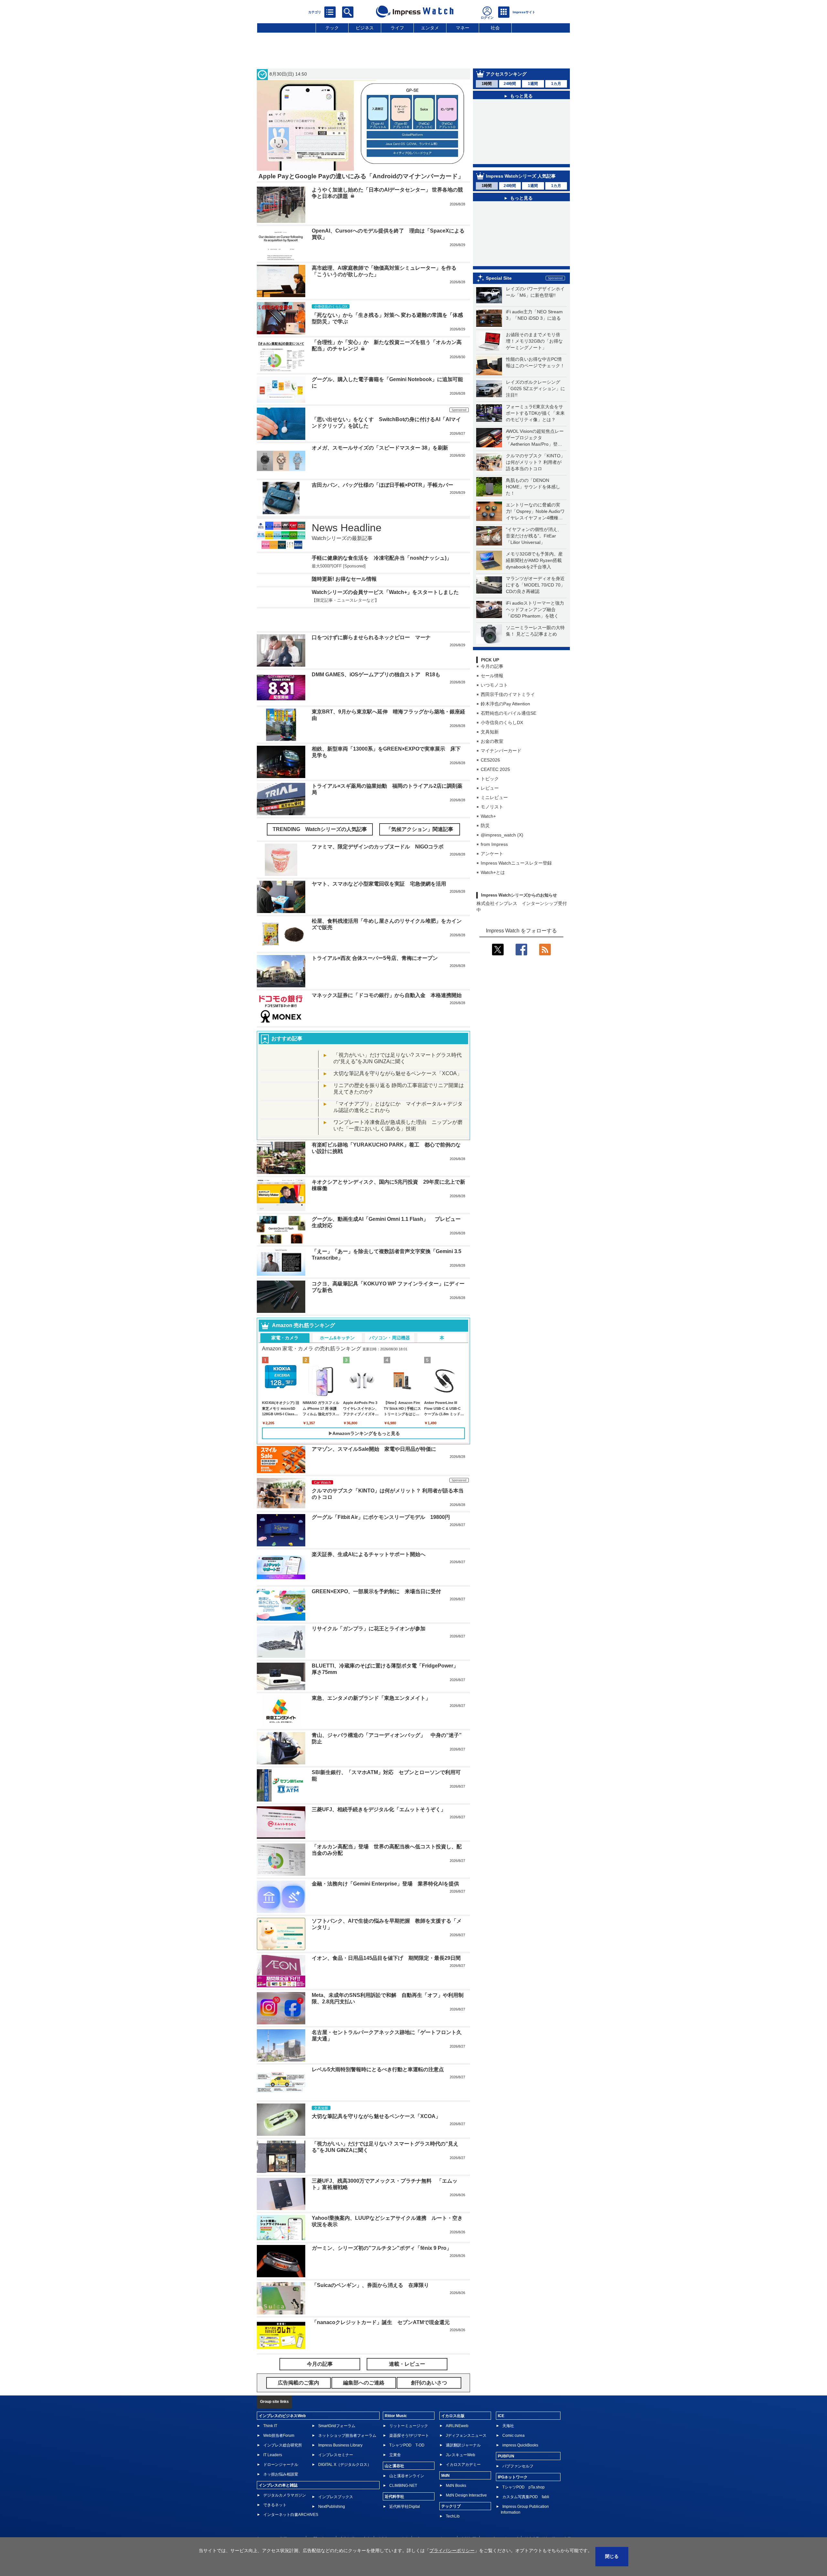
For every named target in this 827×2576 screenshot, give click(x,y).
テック (332, 28)
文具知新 (490, 762)
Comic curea (513, 2459)
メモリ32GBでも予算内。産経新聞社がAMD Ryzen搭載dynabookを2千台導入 (534, 590)
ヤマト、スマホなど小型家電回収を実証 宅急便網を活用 (379, 908)
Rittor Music (396, 2439)
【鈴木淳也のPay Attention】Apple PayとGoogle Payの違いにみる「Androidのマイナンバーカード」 (525, 115)
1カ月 (556, 84)
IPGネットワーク (513, 2501)
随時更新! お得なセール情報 (344, 599)
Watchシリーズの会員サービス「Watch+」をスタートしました (385, 624)
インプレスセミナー (336, 2478)
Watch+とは (493, 902)
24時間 (510, 84)
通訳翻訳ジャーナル (463, 2469)
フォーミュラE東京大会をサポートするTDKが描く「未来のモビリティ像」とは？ (535, 443)
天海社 (508, 2449)
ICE (501, 2439)
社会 (495, 28)
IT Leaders (273, 2478)
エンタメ (430, 28)
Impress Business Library (340, 2469)
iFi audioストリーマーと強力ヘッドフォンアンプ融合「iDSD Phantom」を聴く (535, 639)
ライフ (397, 28)
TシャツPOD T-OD (407, 2469)
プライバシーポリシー (452, 2550)
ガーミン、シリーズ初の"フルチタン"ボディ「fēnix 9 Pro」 (382, 2272)
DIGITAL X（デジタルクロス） (345, 2488)
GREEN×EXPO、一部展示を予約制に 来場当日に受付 (376, 1615)
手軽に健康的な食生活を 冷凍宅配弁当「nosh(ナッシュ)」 (382, 558)
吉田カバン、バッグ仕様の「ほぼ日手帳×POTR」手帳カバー (382, 485)
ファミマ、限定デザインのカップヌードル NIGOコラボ (378, 871)
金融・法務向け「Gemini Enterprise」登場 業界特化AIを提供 (385, 1907)
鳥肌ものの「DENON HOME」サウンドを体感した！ (533, 516)
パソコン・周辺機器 (390, 1361)
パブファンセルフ (518, 2490)
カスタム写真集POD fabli (526, 2520)
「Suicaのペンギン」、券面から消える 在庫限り (370, 2309)
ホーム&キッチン (337, 1361)
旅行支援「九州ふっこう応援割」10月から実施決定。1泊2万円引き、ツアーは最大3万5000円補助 (526, 229)
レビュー (490, 818)
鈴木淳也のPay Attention (505, 733)
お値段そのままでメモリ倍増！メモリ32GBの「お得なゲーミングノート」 (534, 371)
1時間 (487, 84)
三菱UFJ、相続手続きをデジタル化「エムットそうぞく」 (379, 1833)
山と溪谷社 (394, 2489)
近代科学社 (394, 2520)
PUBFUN (506, 2480)
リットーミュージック (409, 2449)
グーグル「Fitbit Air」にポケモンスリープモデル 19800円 (381, 1541)
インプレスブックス (336, 2520)
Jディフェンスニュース (466, 2459)
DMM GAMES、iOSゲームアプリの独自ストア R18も (376, 698)
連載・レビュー (407, 2388)
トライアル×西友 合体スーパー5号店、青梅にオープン (375, 982)
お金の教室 (492, 771)
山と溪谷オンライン (407, 2499)
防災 (485, 855)
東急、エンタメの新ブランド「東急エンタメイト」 (371, 1722)
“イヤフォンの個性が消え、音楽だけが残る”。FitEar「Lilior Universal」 (534, 566)
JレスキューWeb (461, 2478)
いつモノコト (494, 715)
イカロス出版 (453, 2439)
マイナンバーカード (501, 780)
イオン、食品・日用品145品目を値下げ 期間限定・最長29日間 (386, 1982)
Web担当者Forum (279, 2459)
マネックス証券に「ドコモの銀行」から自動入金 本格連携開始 (387, 1019)
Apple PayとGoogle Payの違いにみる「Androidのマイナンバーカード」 (361, 176)
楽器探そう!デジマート (409, 2459)
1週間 (533, 84)
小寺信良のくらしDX (502, 752)
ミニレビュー (494, 827)
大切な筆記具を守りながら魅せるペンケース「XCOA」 (398, 1097)
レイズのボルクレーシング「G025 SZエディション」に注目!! (535, 418)
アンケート (492, 883)
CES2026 (490, 790)
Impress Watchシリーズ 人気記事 (521, 188)
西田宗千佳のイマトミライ (508, 724)
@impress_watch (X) (502, 865)
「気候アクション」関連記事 (420, 853)
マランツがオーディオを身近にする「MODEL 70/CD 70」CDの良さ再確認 (535, 615)
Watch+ (488, 846)
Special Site (499, 308)
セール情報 (492, 705)
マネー (463, 28)
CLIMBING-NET (403, 2509)
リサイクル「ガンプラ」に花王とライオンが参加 (369, 1652)
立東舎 (395, 2478)
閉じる (612, 2556)
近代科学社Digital (405, 2530)
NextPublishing (332, 2530)
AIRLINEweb (457, 2449)
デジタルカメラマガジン (285, 2519)
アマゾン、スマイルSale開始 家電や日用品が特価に (374, 1473)
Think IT (270, 2449)
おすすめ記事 (287, 1062)
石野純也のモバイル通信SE (508, 743)
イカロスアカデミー (463, 2488)
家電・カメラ (285, 1361)
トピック (490, 808)
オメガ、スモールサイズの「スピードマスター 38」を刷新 (380, 448)
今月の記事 (492, 696)
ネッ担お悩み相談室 (281, 2498)
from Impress (494, 874)
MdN (445, 2499)
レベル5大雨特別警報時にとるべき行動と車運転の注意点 (378, 2093)
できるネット (275, 2529)
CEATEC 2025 (495, 799)
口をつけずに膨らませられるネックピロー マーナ (371, 661)
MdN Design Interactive (466, 2519)
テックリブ (451, 2530)
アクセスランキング (506, 74)
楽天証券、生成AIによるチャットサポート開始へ (369, 1578)
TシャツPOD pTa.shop (523, 2511)
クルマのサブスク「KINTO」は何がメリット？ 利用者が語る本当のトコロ (535, 492)
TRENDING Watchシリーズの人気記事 (320, 853)
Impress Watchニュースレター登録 (516, 893)
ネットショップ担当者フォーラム (347, 2459)
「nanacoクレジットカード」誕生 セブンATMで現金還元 (381, 2346)
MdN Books (456, 2509)
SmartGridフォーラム (337, 2449)
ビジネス (365, 28)
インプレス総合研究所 (283, 2469)
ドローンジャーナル (281, 2488)
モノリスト (492, 836)
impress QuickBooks (520, 2469)
